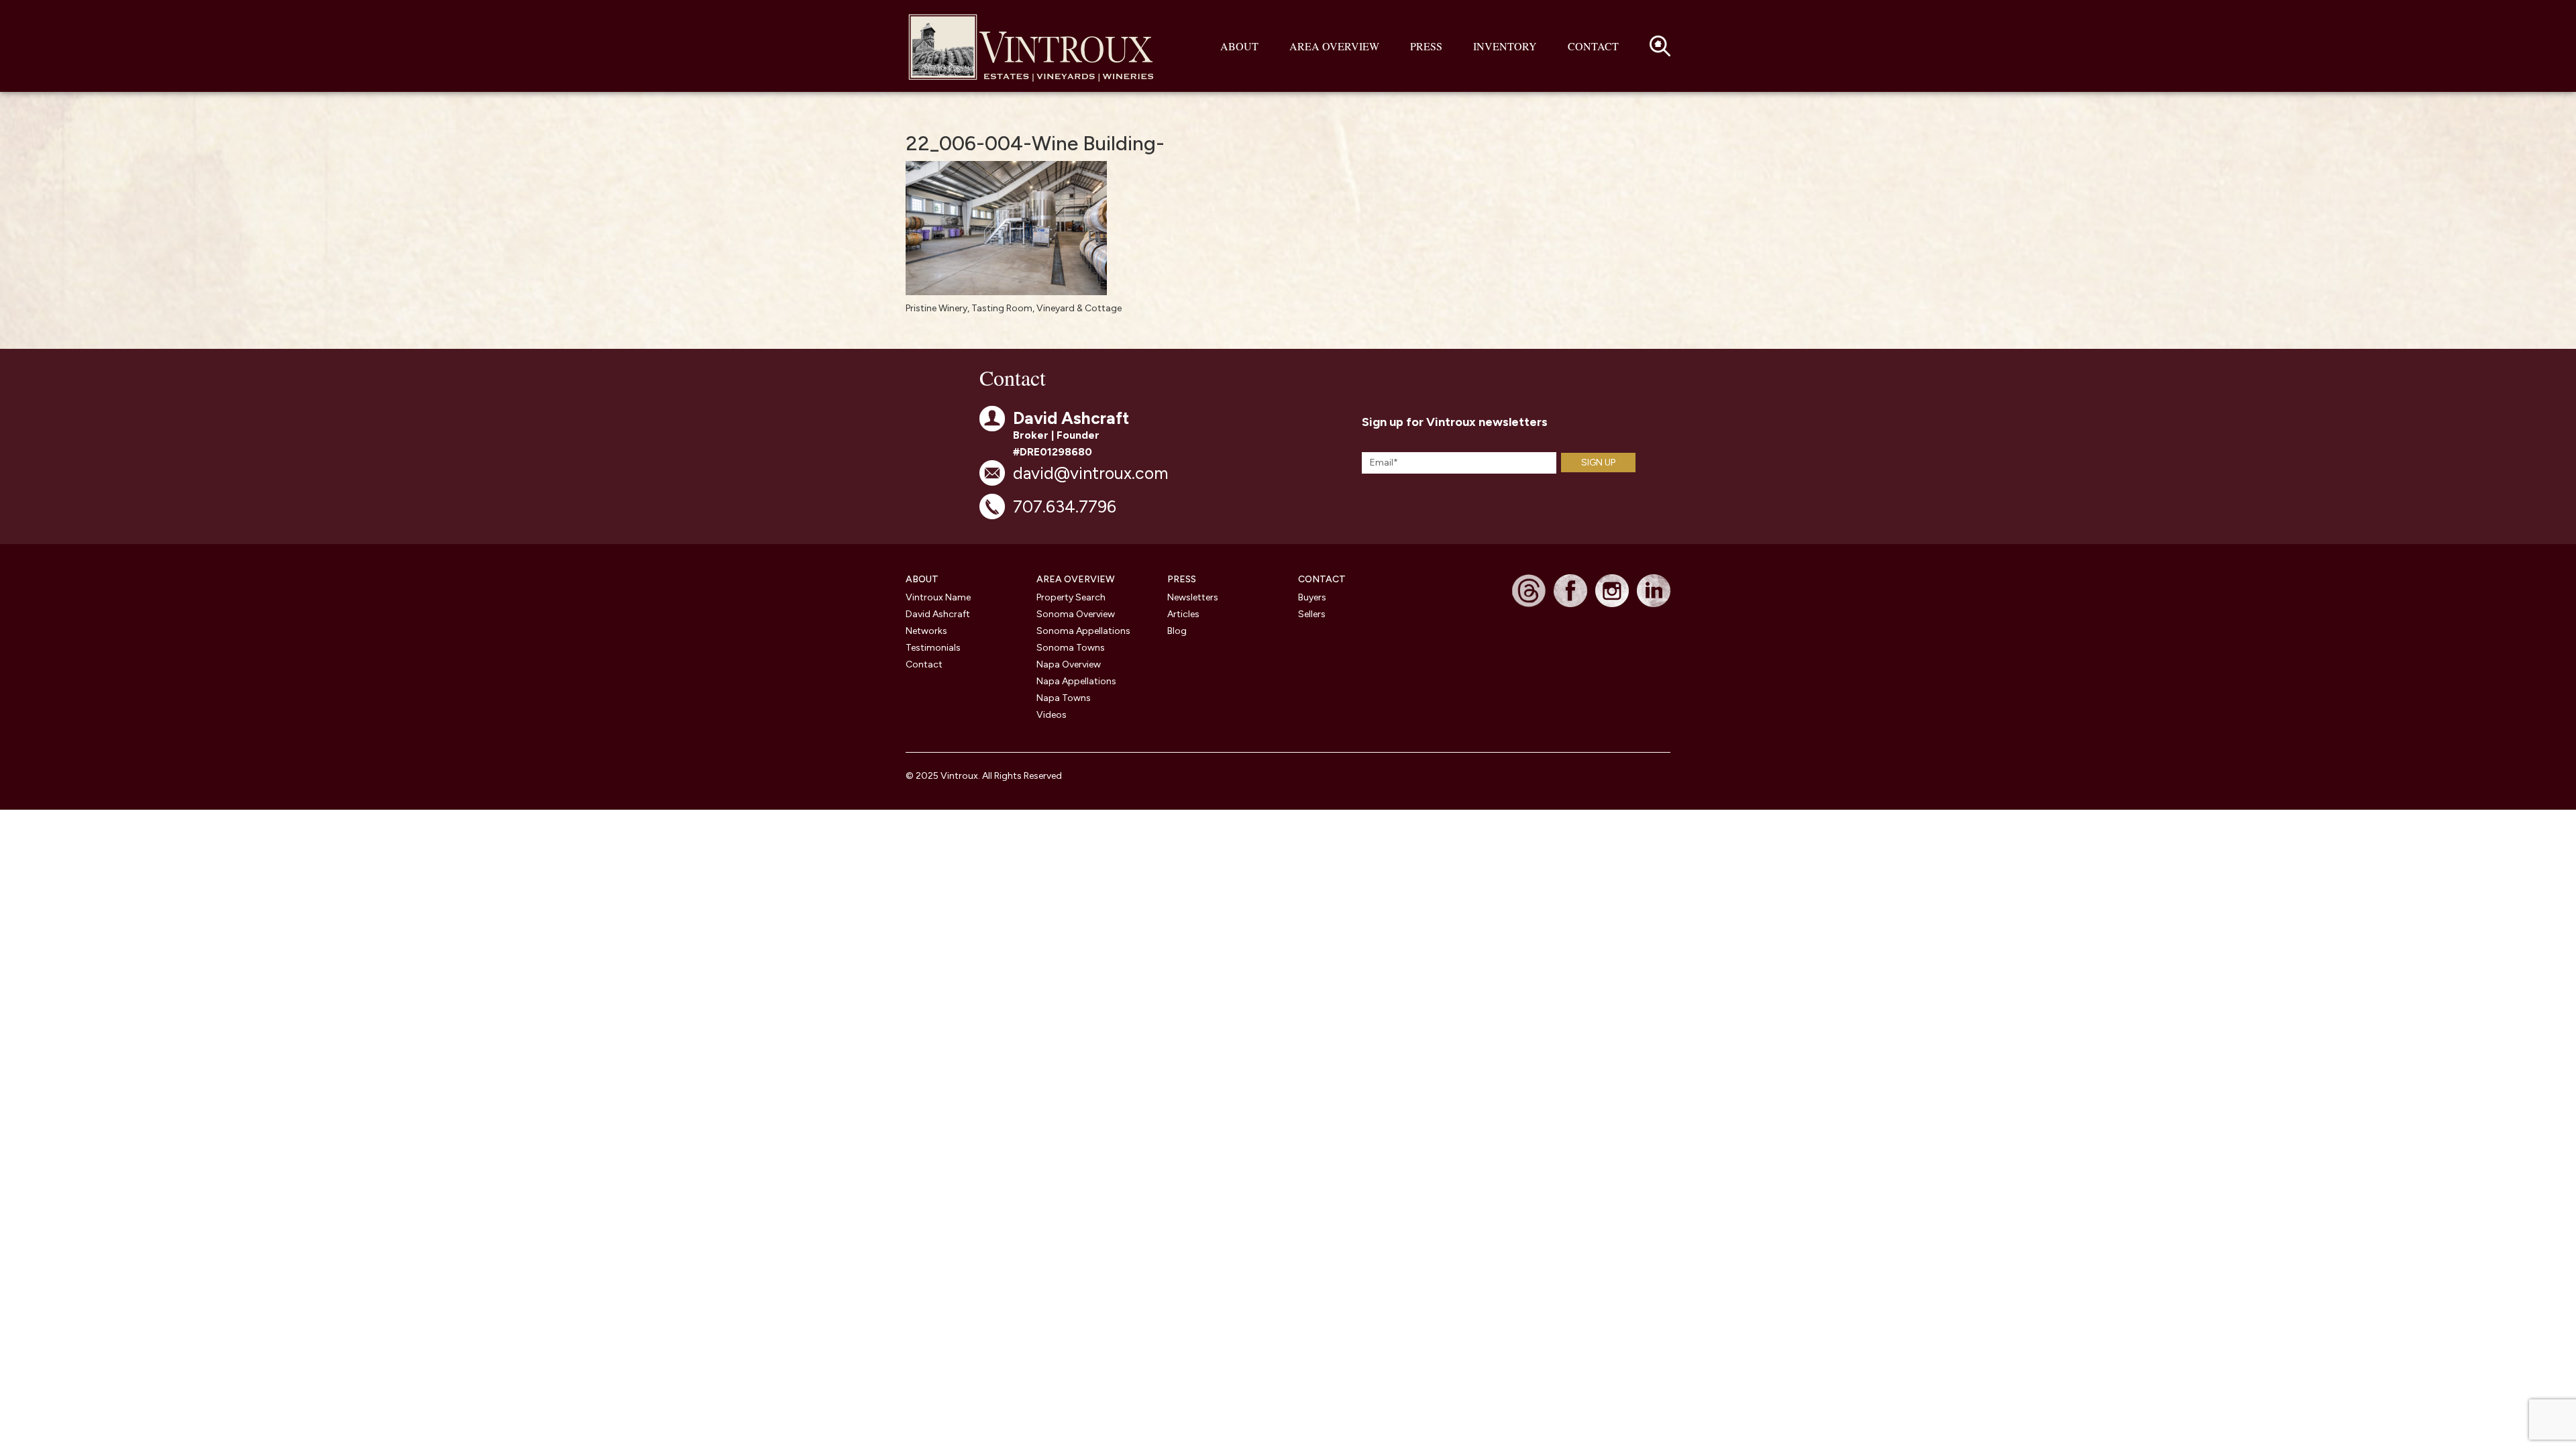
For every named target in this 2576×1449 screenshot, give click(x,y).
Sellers (1312, 614)
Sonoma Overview (1076, 614)
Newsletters (1193, 597)
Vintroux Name (938, 597)
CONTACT (1322, 579)
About (1239, 46)
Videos (1052, 715)
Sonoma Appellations (1083, 631)
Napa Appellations (1076, 681)
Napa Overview (1069, 664)
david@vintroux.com (1090, 473)
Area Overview (1334, 46)
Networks (926, 631)
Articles (1183, 614)
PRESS (1182, 579)
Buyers (1312, 597)
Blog (1177, 631)
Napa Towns (1064, 698)
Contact (1593, 46)
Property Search (1071, 597)
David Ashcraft (938, 614)
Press (1426, 46)
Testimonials (933, 648)
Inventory (1505, 46)
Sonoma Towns (1071, 648)
